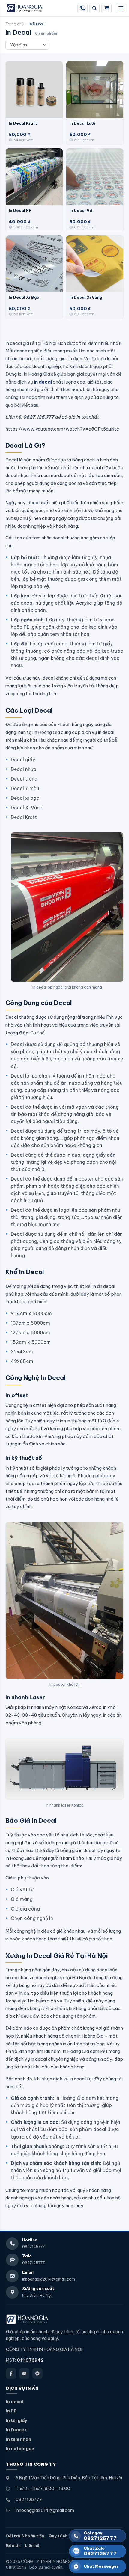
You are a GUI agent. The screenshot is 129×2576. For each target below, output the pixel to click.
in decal (43, 382)
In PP (11, 2411)
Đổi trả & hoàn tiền (25, 2536)
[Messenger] (37, 2373)
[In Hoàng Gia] (27, 2319)
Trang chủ (15, 24)
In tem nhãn (19, 2439)
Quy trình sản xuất (67, 2536)
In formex (16, 2430)
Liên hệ (32, 2545)
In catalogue (20, 2449)
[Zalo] (24, 2373)
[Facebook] (11, 2373)
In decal (15, 2402)
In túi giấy (16, 2420)
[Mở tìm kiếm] (94, 8)
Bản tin (13, 2545)
